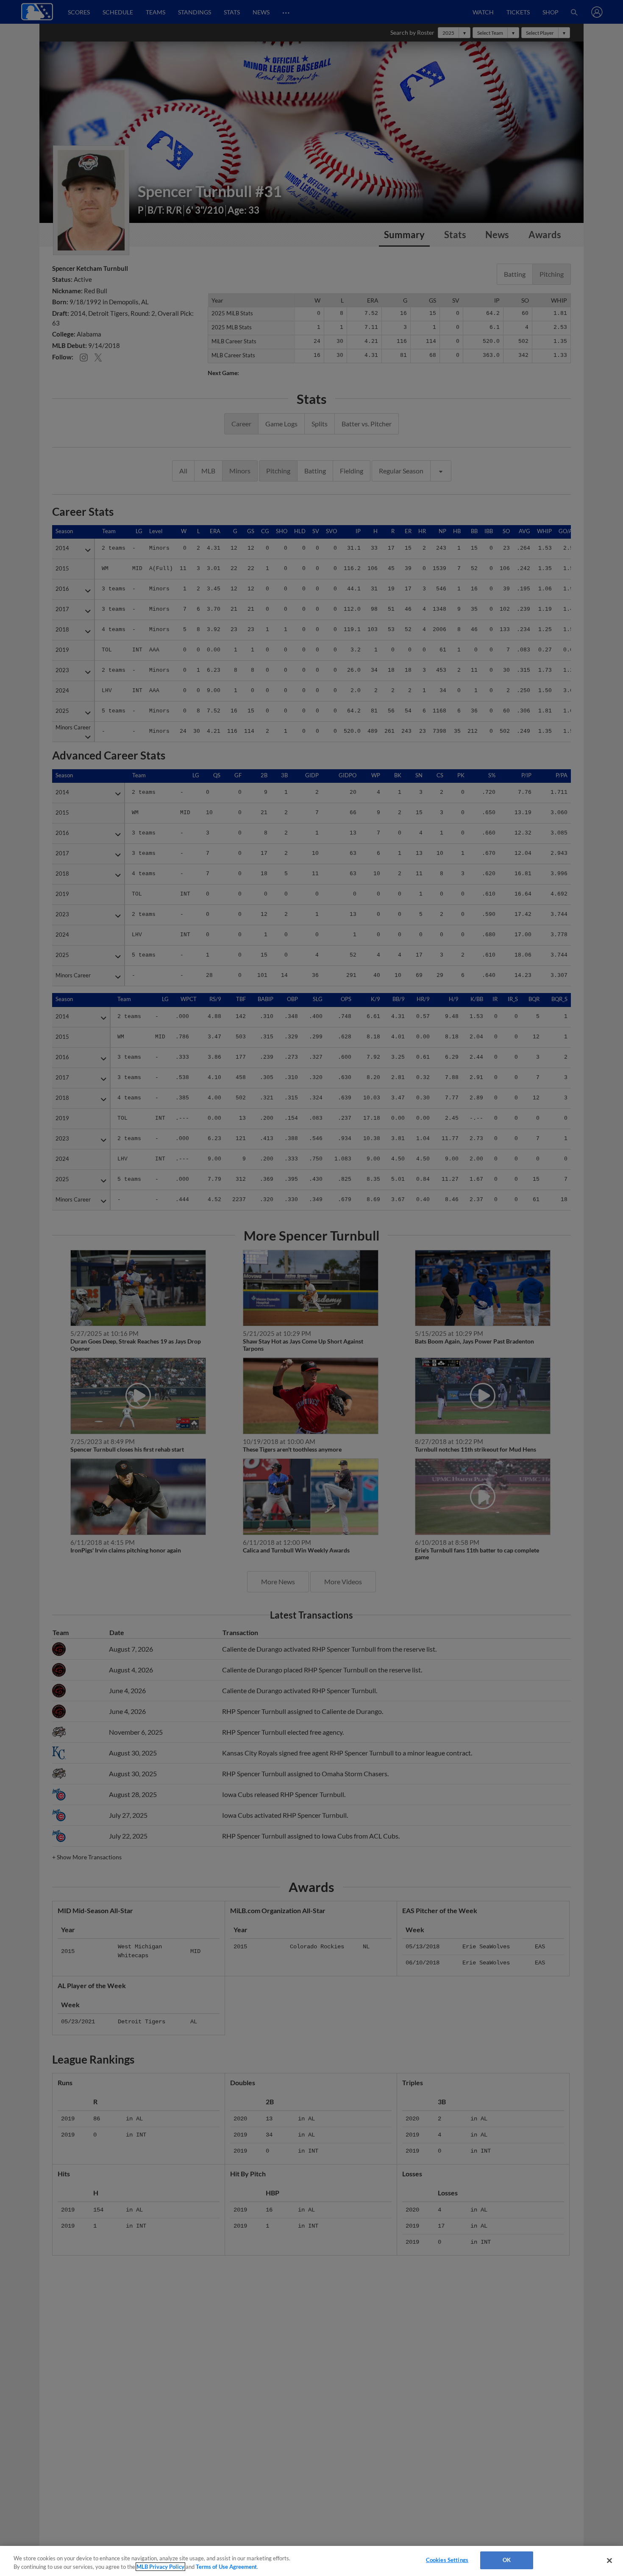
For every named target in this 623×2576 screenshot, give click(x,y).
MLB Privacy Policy (160, 2567)
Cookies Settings (447, 2560)
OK (507, 2560)
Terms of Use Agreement (226, 2567)
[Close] (609, 2560)
